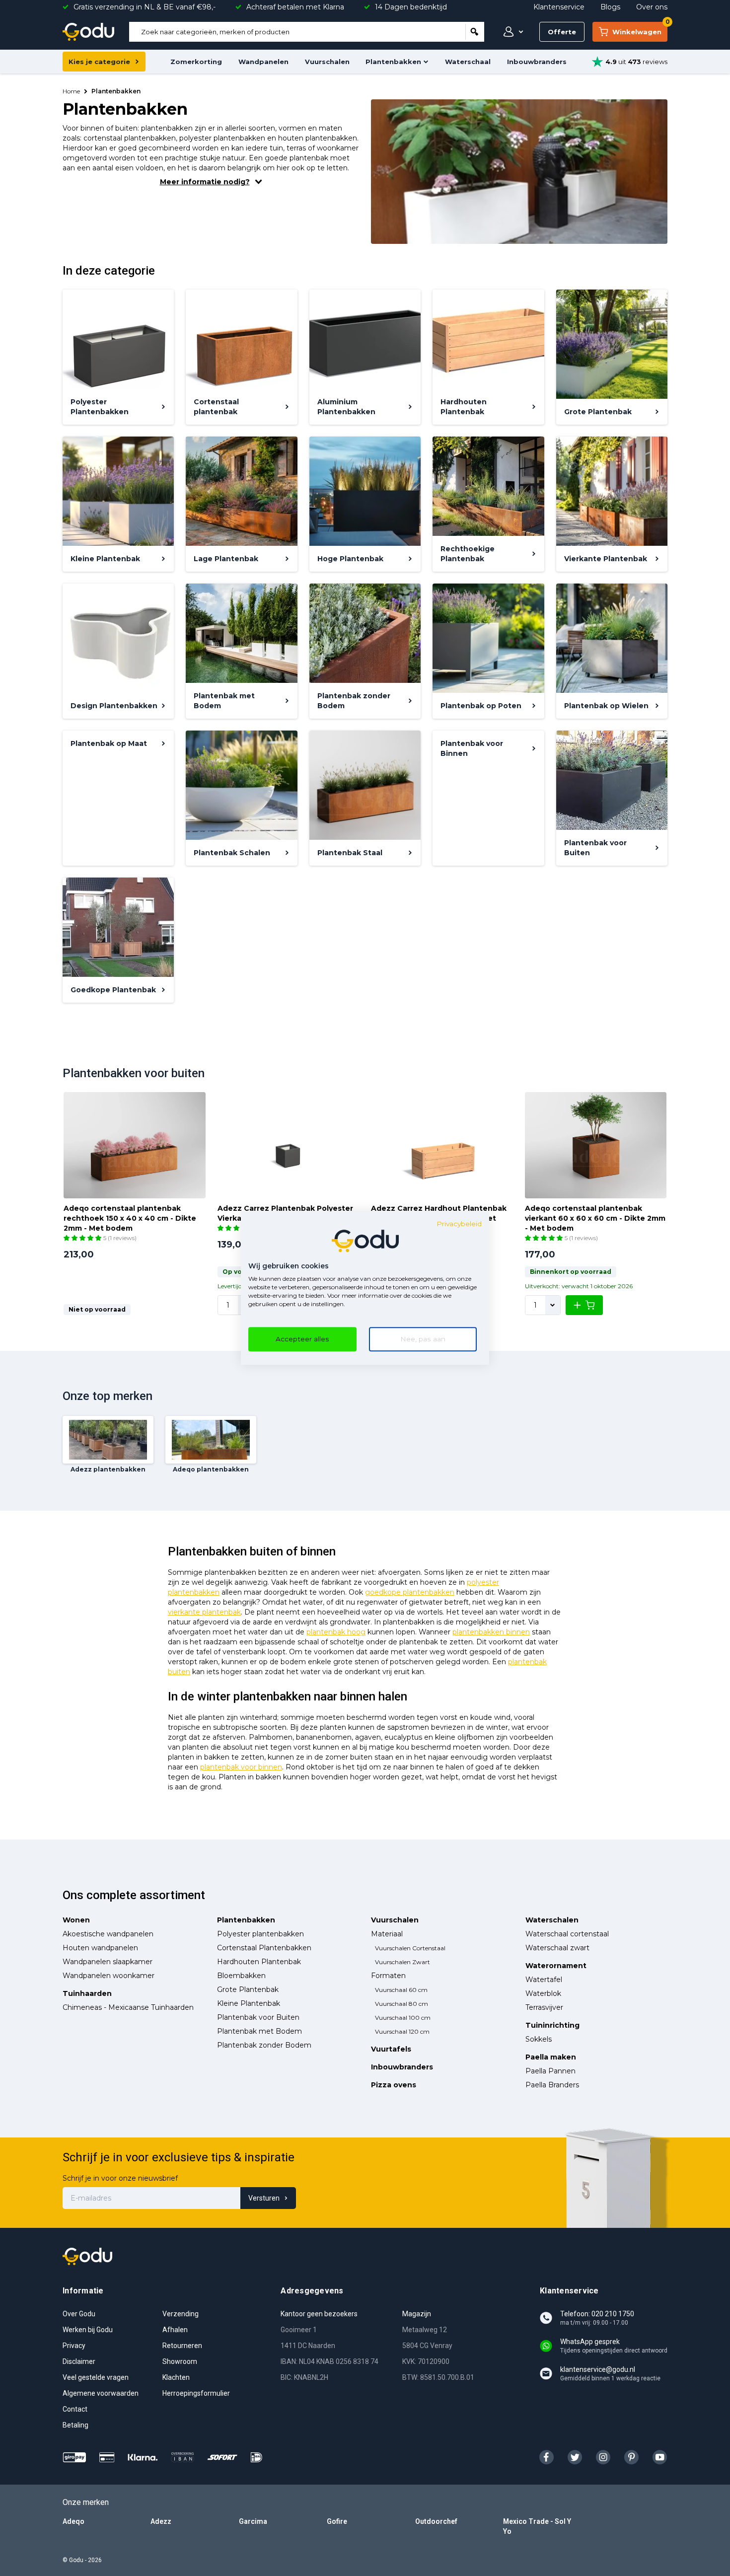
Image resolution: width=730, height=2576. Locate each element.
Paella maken (551, 2057)
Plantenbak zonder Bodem (264, 2045)
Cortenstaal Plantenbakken (264, 1948)
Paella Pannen (550, 2071)
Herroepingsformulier (196, 2393)
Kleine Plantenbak (249, 2003)
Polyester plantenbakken (260, 1934)
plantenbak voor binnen (241, 1767)
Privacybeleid (459, 1224)
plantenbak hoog (336, 1632)
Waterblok (543, 1993)
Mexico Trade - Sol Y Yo (537, 2526)
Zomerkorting (196, 62)
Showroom (180, 2361)
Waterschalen (552, 1920)
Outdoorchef (436, 2521)
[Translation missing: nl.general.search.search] (475, 32)
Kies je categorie (99, 62)
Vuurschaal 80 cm (401, 2004)
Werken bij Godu (88, 2330)
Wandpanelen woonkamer (109, 1976)
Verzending (181, 2314)
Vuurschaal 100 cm (403, 2018)
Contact (75, 2409)
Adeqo (73, 2521)
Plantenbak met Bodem (259, 2031)
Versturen (264, 2198)
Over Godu (79, 2314)
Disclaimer (79, 2361)
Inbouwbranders (537, 62)
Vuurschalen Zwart (402, 1962)
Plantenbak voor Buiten (258, 2017)
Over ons (652, 7)
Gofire (337, 2521)
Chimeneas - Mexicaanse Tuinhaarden (128, 2007)
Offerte (562, 32)
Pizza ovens (394, 2085)
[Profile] (511, 32)
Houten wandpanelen (100, 1948)
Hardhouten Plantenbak (259, 1962)
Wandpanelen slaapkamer (108, 1962)
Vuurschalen (327, 62)
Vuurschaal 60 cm (401, 1990)
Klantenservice (559, 7)
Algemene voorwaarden (101, 2393)
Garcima (253, 2521)
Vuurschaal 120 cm (402, 2031)
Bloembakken (241, 1976)
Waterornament (556, 1966)
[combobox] (297, 32)
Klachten (176, 2377)
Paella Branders (552, 2085)
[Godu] (88, 32)
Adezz (161, 2521)
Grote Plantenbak (248, 1989)
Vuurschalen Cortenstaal (410, 1948)
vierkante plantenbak (204, 1612)
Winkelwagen (640, 29)
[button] (83, 1238)
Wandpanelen (263, 62)
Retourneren (182, 2346)
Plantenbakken (393, 62)
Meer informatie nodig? (205, 182)
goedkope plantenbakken (410, 1592)
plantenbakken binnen (491, 1632)
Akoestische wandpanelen (108, 1934)
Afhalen (175, 2330)
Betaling (75, 2425)
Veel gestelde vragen (96, 2377)
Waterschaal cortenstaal (567, 1934)
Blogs (610, 7)
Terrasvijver (544, 2007)
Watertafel (544, 1980)
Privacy (74, 2346)
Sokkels (539, 2039)
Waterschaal (468, 62)
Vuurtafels (391, 2049)
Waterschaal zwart (557, 1948)
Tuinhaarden (87, 1993)
